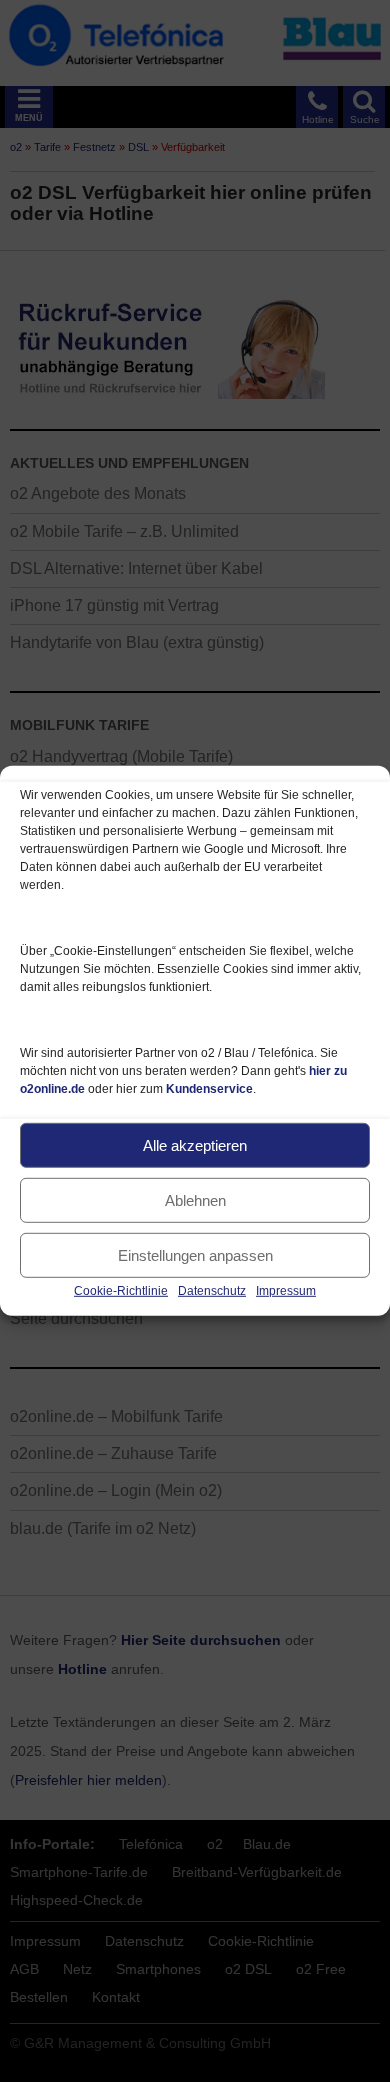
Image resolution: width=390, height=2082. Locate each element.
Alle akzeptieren (195, 1144)
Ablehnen (195, 1199)
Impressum (286, 1291)
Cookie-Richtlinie (121, 1291)
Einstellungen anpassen (195, 1254)
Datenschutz (212, 1291)
